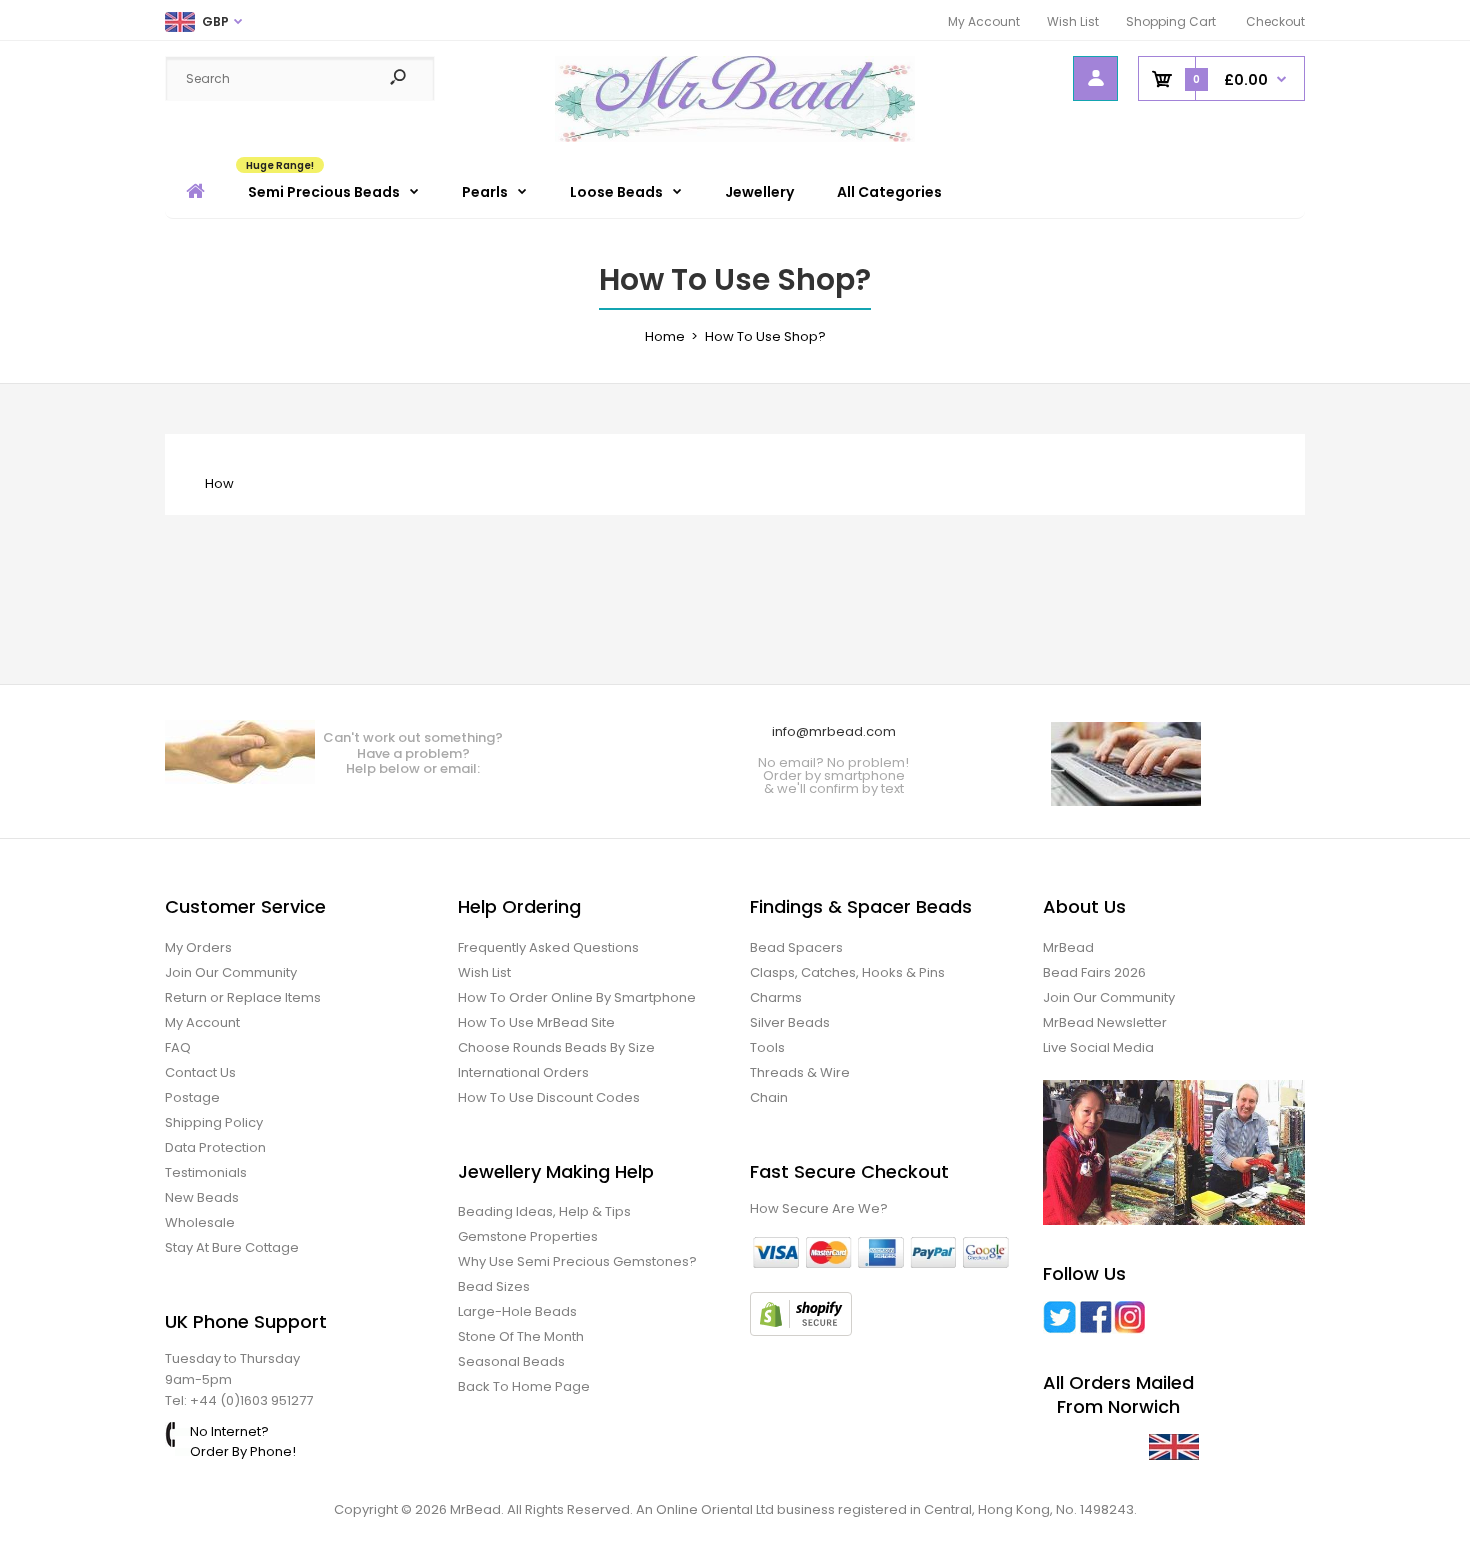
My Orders (198, 947)
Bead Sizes (494, 1286)
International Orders (523, 1072)
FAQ (178, 1047)
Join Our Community (231, 972)
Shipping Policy (214, 1122)
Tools (767, 1047)
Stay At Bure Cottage (232, 1247)
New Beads (202, 1197)
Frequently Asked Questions (548, 947)
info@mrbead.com (834, 731)
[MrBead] (735, 137)
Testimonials (206, 1172)
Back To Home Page (524, 1386)
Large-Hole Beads (517, 1311)
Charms (776, 997)
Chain (769, 1097)
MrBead (1068, 947)
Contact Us (200, 1072)
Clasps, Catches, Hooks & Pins (847, 972)
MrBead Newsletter (1105, 1022)
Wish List (1073, 21)
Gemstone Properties (528, 1236)
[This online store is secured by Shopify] (801, 1331)
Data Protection (215, 1147)
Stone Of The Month (521, 1336)
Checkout (1275, 21)
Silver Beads (790, 1022)
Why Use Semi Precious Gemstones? (577, 1261)
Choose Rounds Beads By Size (556, 1047)
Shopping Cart (1171, 21)
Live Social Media (1098, 1047)
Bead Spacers (796, 947)
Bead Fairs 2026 (1094, 972)
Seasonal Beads (511, 1361)
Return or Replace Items (243, 997)
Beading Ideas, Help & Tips (544, 1211)
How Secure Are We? (819, 1208)
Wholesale (200, 1222)
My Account (984, 21)
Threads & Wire (800, 1072)
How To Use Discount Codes (549, 1097)
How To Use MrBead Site (536, 1022)
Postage (192, 1097)
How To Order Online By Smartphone (577, 997)
